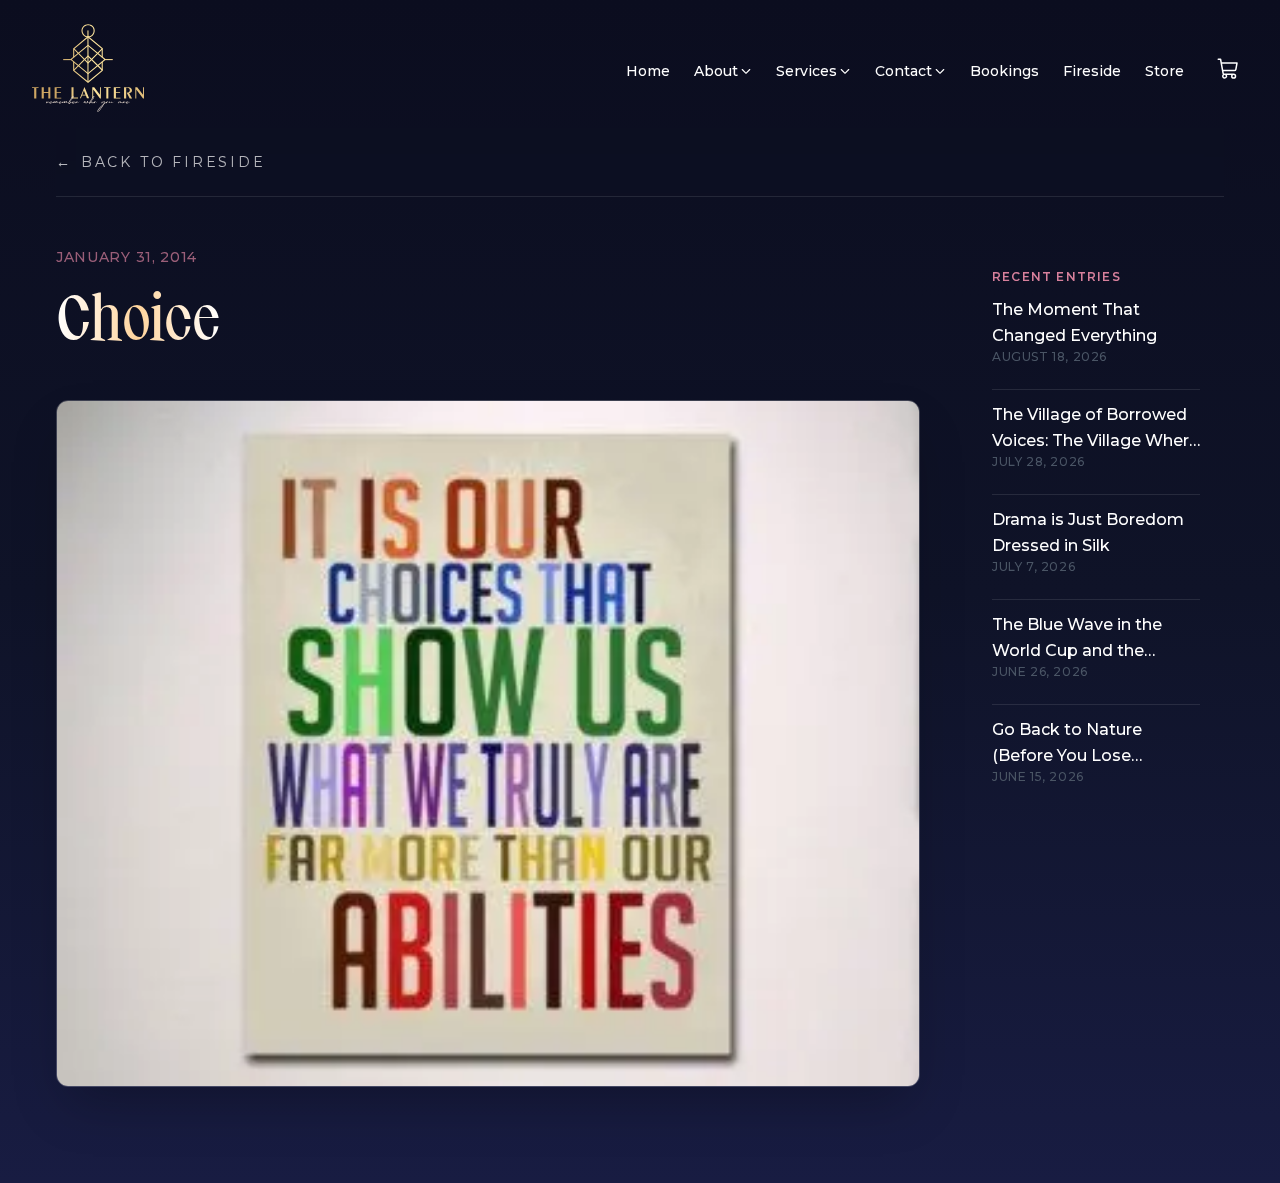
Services (806, 71)
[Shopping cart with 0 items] (1228, 69)
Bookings (1004, 71)
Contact (903, 71)
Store (1164, 71)
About (716, 71)
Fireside (1092, 71)
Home (648, 71)
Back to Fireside (161, 162)
